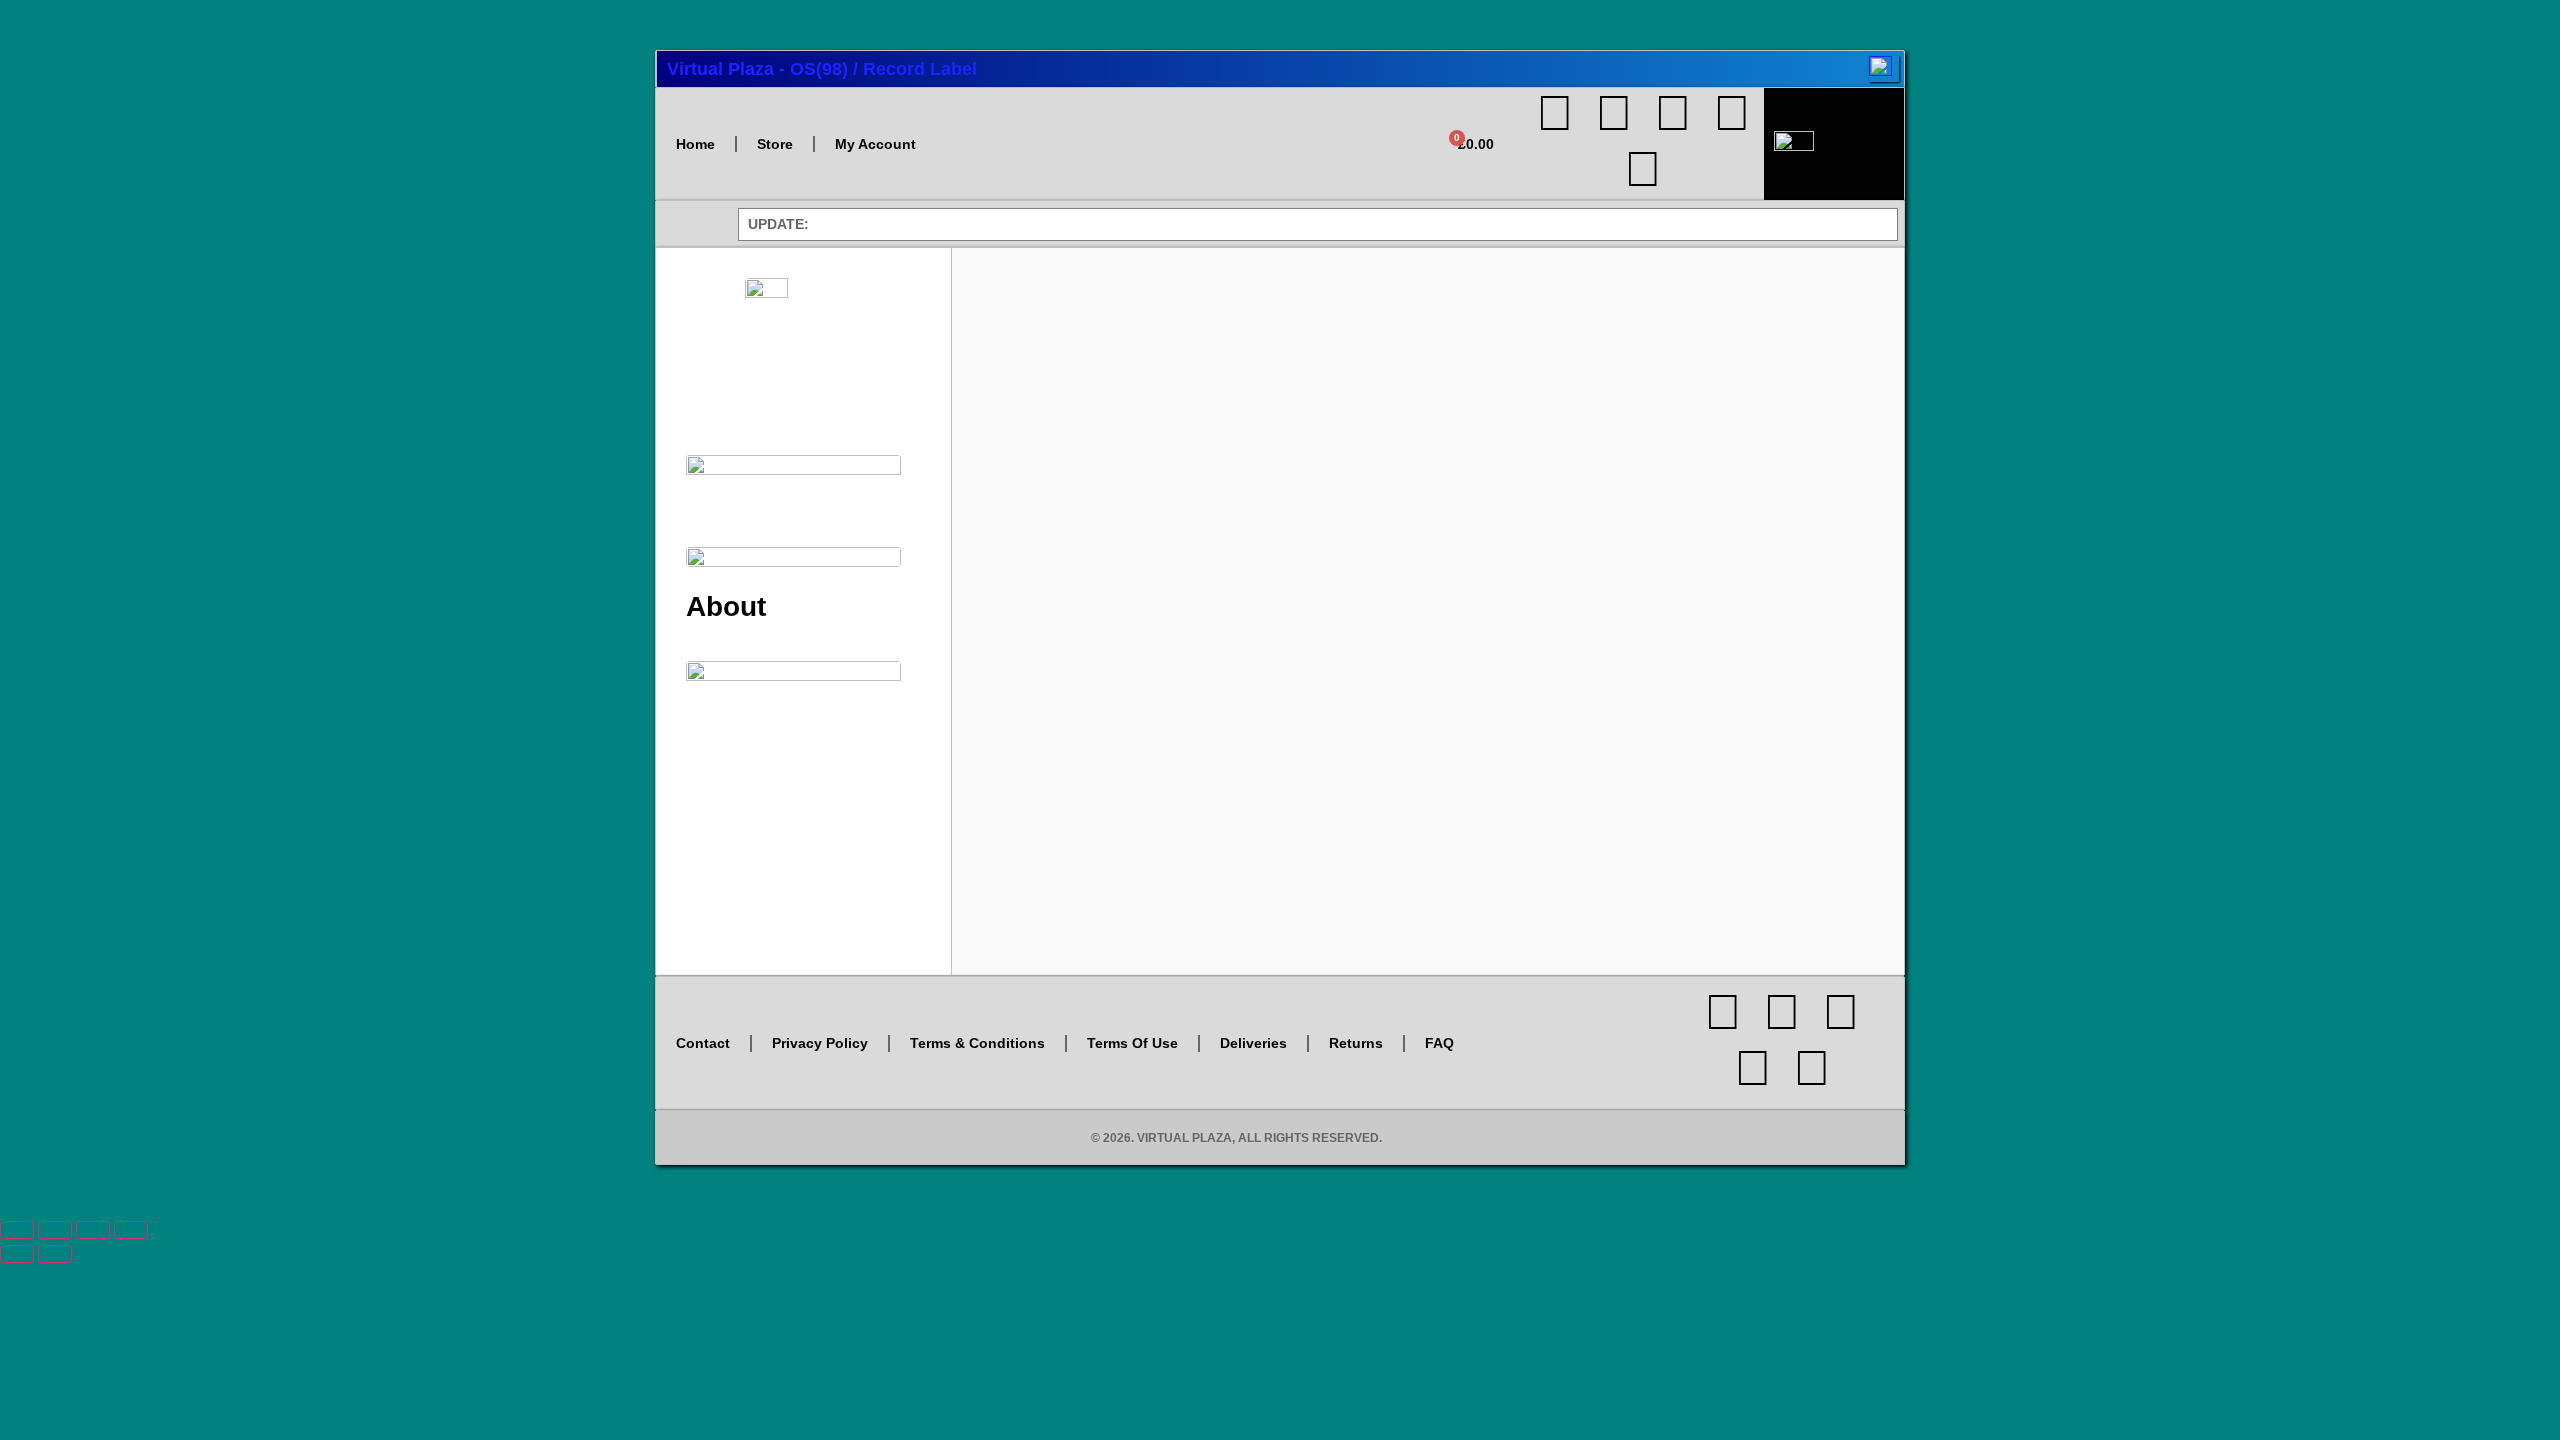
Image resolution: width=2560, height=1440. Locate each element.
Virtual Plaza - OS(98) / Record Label (822, 69)
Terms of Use (1132, 1043)
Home (695, 144)
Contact (703, 1043)
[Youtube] (1673, 113)
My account (875, 144)
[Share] (93, 1230)
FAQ (1439, 1043)
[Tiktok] (1732, 113)
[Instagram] (1614, 113)
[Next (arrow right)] (55, 1254)
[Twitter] (1555, 113)
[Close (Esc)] (131, 1230)
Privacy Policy (820, 1043)
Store (775, 144)
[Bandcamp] (1643, 169)
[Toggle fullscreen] (55, 1230)
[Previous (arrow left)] (17, 1254)
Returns (1356, 1043)
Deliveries (1253, 1043)
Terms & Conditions (977, 1043)
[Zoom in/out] (17, 1230)
